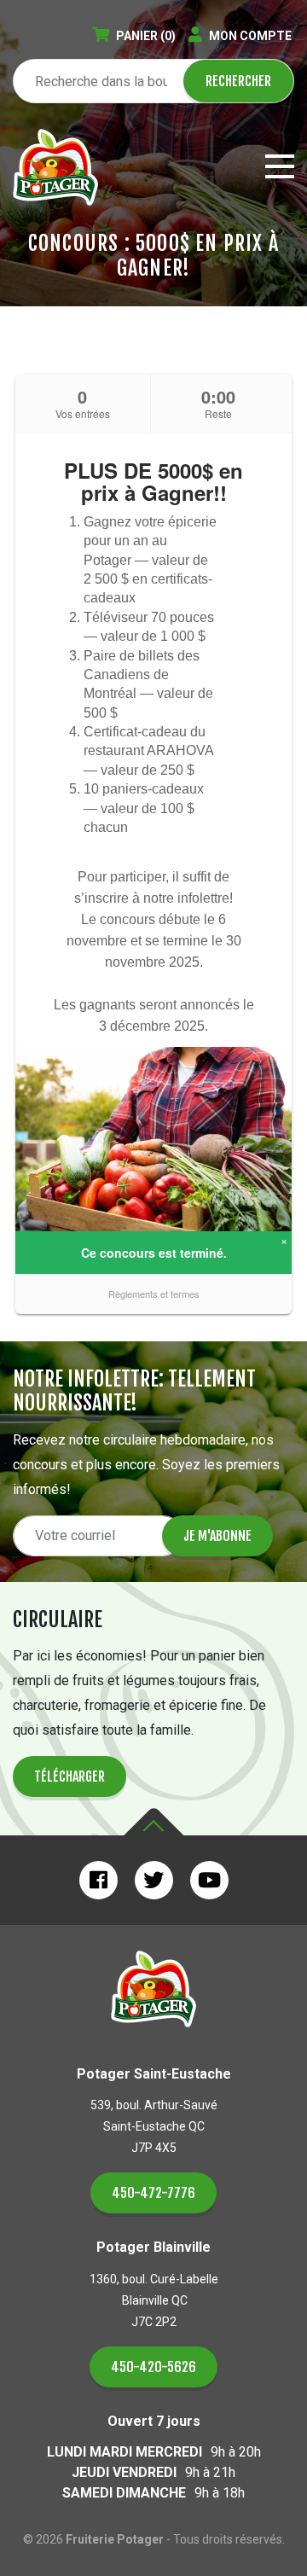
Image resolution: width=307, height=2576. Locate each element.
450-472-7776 (153, 2193)
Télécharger (70, 1776)
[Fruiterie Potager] (55, 167)
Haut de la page (153, 1822)
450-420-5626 (153, 2367)
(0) (146, 36)
